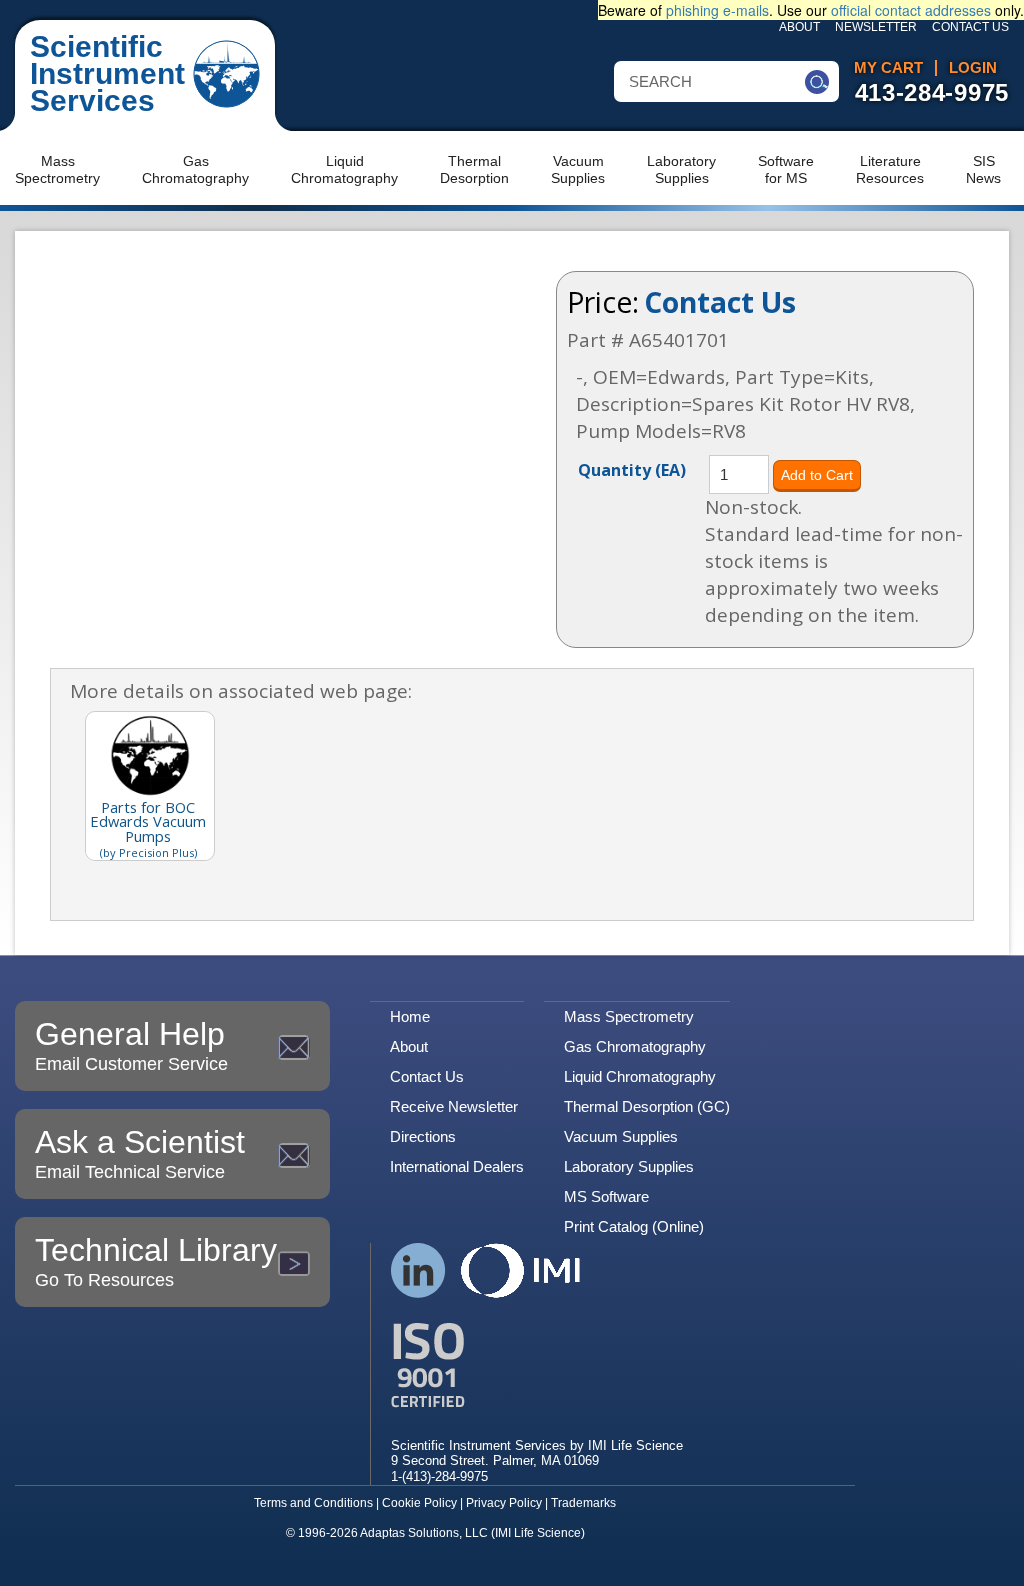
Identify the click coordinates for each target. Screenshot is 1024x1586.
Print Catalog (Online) (634, 1226)
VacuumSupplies (578, 169)
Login (973, 68)
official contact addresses (911, 10)
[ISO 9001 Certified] (537, 1365)
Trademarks (583, 1503)
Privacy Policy (504, 1503)
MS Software (606, 1196)
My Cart (888, 68)
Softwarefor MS (786, 169)
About (799, 27)
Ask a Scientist (140, 1153)
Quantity (632, 469)
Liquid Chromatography (640, 1076)
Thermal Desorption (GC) (647, 1106)
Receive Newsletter (454, 1106)
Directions (423, 1136)
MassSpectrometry (57, 169)
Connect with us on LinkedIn (418, 1270)
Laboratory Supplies (629, 1166)
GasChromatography (195, 169)
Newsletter (876, 27)
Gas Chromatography (635, 1046)
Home (410, 1016)
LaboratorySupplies (681, 169)
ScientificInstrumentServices (107, 73)
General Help (131, 1045)
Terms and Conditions (313, 1503)
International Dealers (457, 1166)
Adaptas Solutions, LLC (424, 1533)
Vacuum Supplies (621, 1136)
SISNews (983, 169)
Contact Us (970, 27)
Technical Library (156, 1261)
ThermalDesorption (474, 169)
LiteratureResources (890, 169)
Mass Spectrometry (629, 1016)
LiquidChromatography (344, 169)
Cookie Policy (419, 1503)
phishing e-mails (717, 10)
